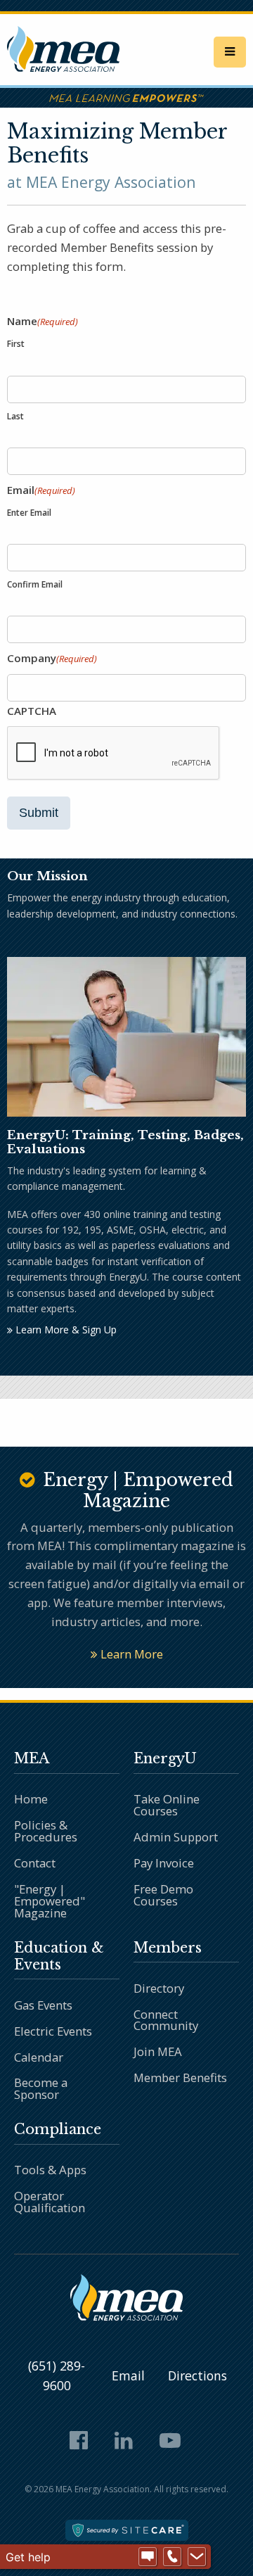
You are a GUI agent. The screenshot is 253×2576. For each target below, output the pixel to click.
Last (15, 416)
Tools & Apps (50, 2170)
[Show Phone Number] (172, 2557)
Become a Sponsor (41, 2088)
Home (31, 1799)
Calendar (39, 2057)
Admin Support (176, 1837)
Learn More (130, 1654)
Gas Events (43, 2005)
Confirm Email (35, 584)
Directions (197, 2375)
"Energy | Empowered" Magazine (50, 1901)
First (16, 344)
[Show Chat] (148, 2557)
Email (128, 2375)
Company (52, 658)
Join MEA (158, 2051)
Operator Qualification (50, 2202)
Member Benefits (180, 2077)
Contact (35, 1863)
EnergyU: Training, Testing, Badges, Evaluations (125, 1142)
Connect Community (166, 2020)
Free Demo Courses (163, 1895)
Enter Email (29, 513)
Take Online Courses (167, 1805)
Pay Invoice (164, 1863)
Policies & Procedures (46, 1831)
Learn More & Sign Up (65, 1330)
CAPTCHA (32, 711)
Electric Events (53, 2031)
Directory (159, 1988)
